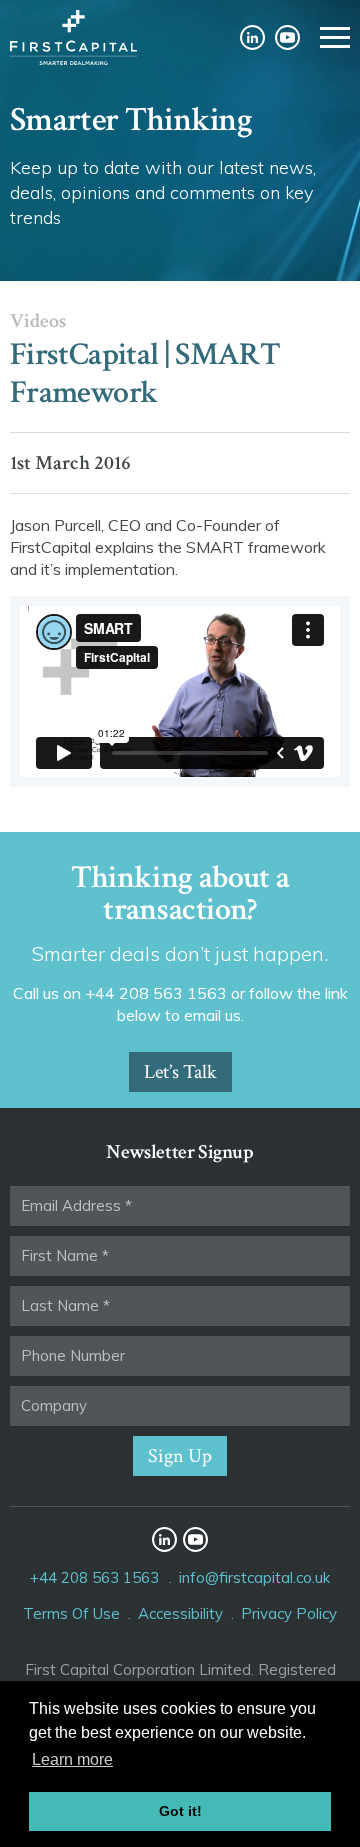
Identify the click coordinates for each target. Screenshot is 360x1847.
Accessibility (180, 1613)
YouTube (287, 37)
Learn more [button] (72, 1759)
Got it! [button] (180, 1811)
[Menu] (335, 37)
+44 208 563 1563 (94, 1577)
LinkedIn (252, 37)
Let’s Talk (180, 1072)
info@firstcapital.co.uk (254, 1577)
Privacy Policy (289, 1613)
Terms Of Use (71, 1613)
